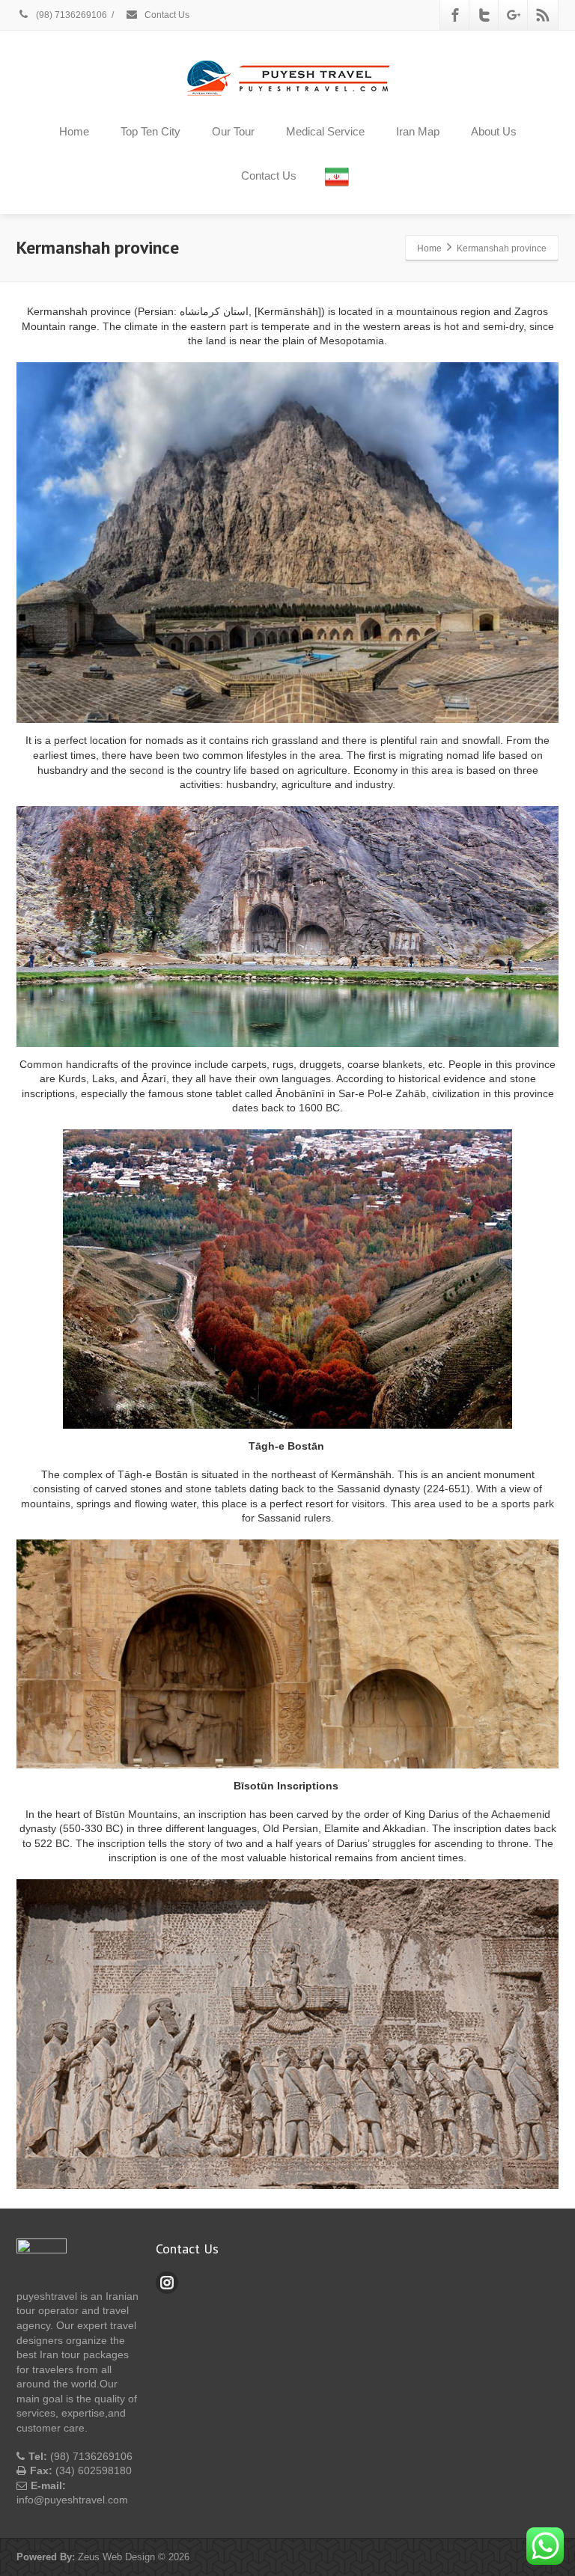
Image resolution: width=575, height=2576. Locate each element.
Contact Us (166, 15)
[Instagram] (167, 2283)
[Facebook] (455, 15)
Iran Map (418, 131)
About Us (494, 131)
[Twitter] (484, 15)
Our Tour (233, 131)
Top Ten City (150, 131)
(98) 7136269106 (70, 15)
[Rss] (543, 15)
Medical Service (325, 131)
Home (74, 131)
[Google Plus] (514, 15)
